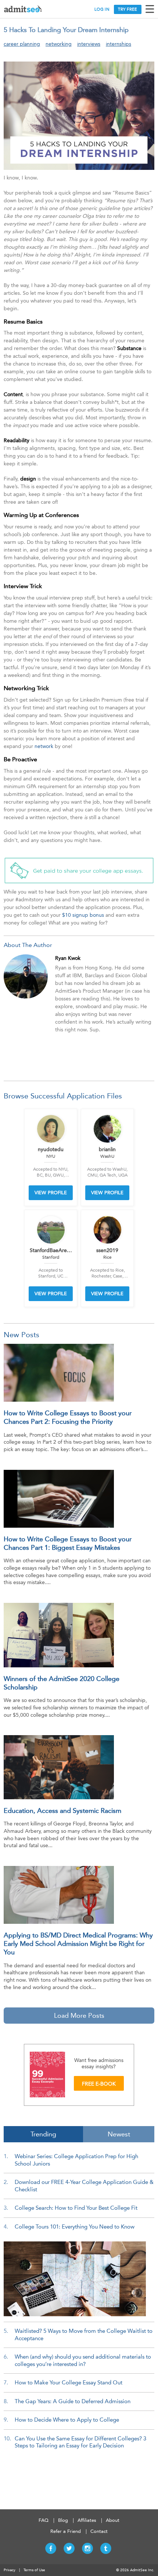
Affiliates (87, 2520)
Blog (63, 2520)
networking (59, 44)
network (44, 746)
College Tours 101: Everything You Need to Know (75, 2227)
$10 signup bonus (83, 915)
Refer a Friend (66, 2531)
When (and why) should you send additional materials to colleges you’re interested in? (83, 2360)
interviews (89, 44)
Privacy (10, 2570)
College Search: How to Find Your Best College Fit (76, 2208)
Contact (99, 2531)
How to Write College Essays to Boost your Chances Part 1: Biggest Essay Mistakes (68, 1543)
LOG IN (102, 9)
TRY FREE (128, 9)
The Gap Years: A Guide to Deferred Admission (73, 2401)
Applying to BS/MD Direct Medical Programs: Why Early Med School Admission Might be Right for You (78, 1944)
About (113, 2520)
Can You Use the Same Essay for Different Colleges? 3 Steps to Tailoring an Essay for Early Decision (80, 2442)
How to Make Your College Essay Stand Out (69, 2383)
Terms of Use (34, 2570)
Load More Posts (79, 2016)
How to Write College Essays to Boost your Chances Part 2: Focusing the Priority (68, 1417)
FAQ (44, 2520)
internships (118, 44)
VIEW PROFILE (51, 1193)
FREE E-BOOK (99, 2084)
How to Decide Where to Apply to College (67, 2420)
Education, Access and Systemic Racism (62, 1811)
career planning (22, 44)
